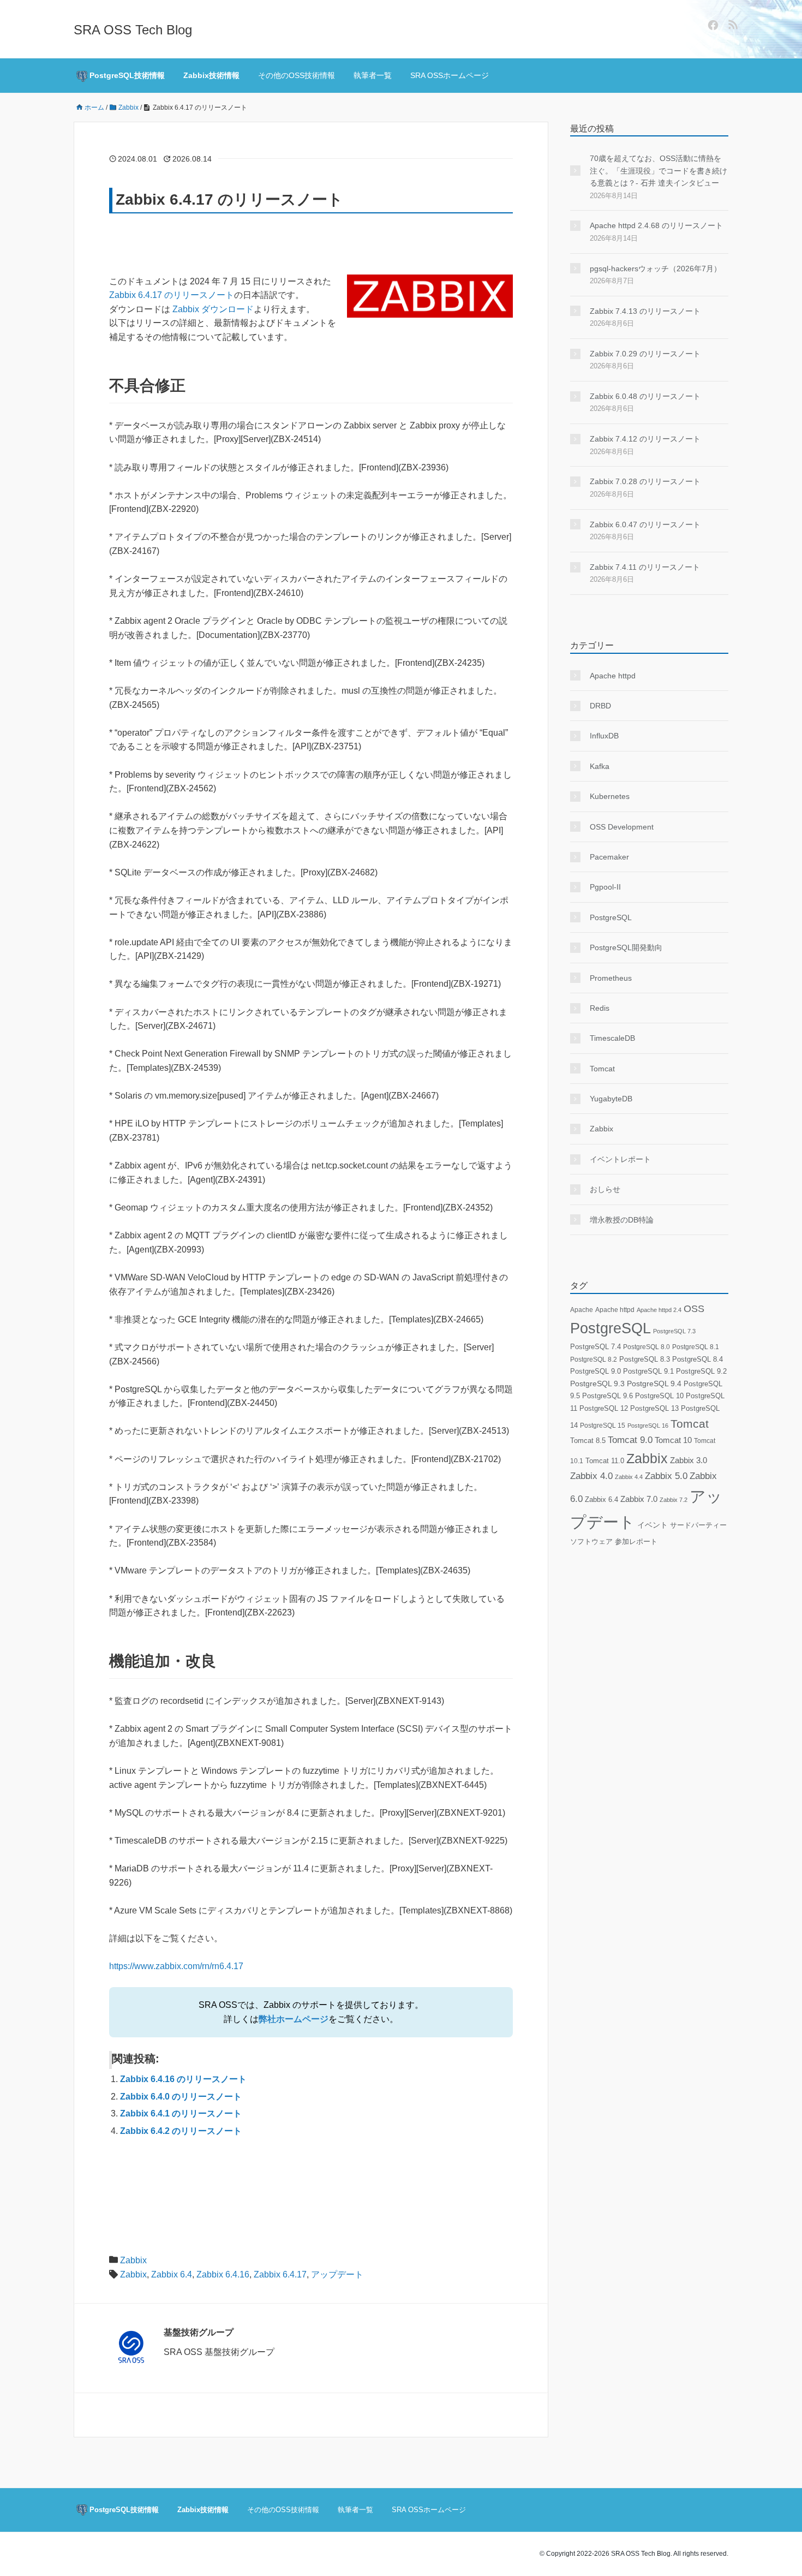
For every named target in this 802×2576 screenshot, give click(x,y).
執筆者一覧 (373, 75)
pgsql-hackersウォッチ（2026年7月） (656, 269)
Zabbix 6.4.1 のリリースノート (181, 2113)
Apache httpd (613, 676)
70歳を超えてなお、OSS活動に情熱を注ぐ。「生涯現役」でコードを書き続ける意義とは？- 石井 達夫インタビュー (659, 171)
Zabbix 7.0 (639, 1499)
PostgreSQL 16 (648, 1426)
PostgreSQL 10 (659, 1396)
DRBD (600, 706)
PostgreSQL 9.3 (597, 1384)
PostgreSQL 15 (603, 1426)
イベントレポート (620, 1159)
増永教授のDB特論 (622, 1220)
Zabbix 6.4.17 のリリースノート (172, 295)
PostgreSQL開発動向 (626, 947)
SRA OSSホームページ (450, 75)
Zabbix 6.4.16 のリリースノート (183, 2079)
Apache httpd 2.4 (659, 1310)
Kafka (600, 766)
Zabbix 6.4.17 (280, 2274)
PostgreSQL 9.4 (654, 1384)
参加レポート (636, 1542)
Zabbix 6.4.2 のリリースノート (181, 2131)
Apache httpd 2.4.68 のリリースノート (656, 225)
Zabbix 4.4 (629, 1477)
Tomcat (602, 1069)
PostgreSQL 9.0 (595, 1371)
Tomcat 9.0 (630, 1440)
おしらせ (605, 1189)
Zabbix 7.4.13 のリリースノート (645, 311)
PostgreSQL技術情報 (126, 75)
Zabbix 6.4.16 (223, 2274)
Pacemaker (609, 857)
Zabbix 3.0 (689, 1460)
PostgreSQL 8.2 (594, 1359)
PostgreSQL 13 (654, 1408)
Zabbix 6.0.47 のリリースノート (645, 524)
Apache (582, 1310)
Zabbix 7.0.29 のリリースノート (645, 354)
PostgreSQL (611, 917)
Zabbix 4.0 (591, 1476)
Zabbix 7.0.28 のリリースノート (645, 481)
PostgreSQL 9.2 (701, 1371)
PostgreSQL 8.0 (647, 1347)
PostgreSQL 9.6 (608, 1396)
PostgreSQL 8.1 (696, 1347)
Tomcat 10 (673, 1440)
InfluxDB (604, 736)
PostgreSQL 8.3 (645, 1359)
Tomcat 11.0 (605, 1461)
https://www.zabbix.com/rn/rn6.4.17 (176, 1966)
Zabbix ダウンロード (213, 309)
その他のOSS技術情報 (297, 75)
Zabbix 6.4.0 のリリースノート (181, 2097)
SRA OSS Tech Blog (133, 30)
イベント (653, 1525)
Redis (600, 1008)
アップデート (337, 2274)
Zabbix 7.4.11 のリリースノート (645, 567)
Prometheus (611, 978)
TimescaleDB (612, 1038)
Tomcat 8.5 (588, 1441)
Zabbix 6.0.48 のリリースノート (645, 396)
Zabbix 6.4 (172, 2274)
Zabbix (133, 2260)
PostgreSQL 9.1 (648, 1371)
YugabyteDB (611, 1099)
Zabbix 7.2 (674, 1500)
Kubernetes (610, 796)
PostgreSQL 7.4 (595, 1347)
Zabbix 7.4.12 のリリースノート (645, 439)
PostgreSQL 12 (604, 1408)
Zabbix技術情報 (211, 75)
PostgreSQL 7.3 (674, 1331)
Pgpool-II (605, 887)
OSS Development (622, 827)
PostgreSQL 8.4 (698, 1359)
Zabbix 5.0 (666, 1476)
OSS (694, 1309)
